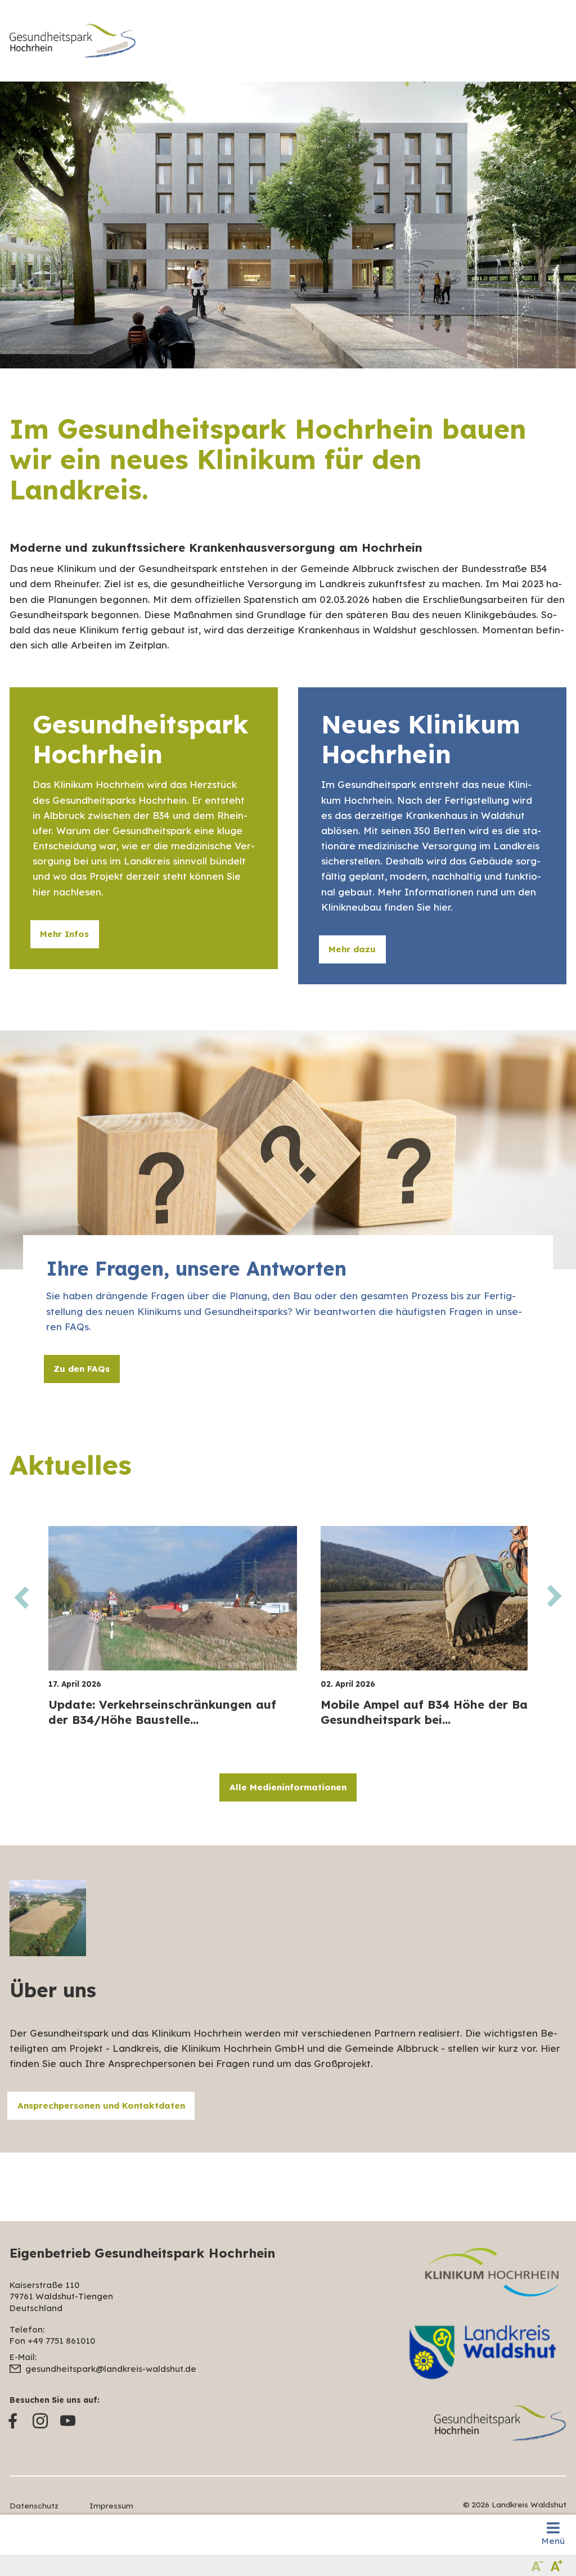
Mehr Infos (64, 934)
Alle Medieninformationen (288, 1787)
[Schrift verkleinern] (537, 2565)
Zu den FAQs (82, 1369)
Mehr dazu (352, 949)
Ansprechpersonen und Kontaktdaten (101, 2106)
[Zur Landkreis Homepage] (73, 41)
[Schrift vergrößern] (557, 2565)
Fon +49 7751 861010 (52, 2341)
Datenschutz (34, 2505)
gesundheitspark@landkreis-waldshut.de (111, 2369)
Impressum (111, 2505)
